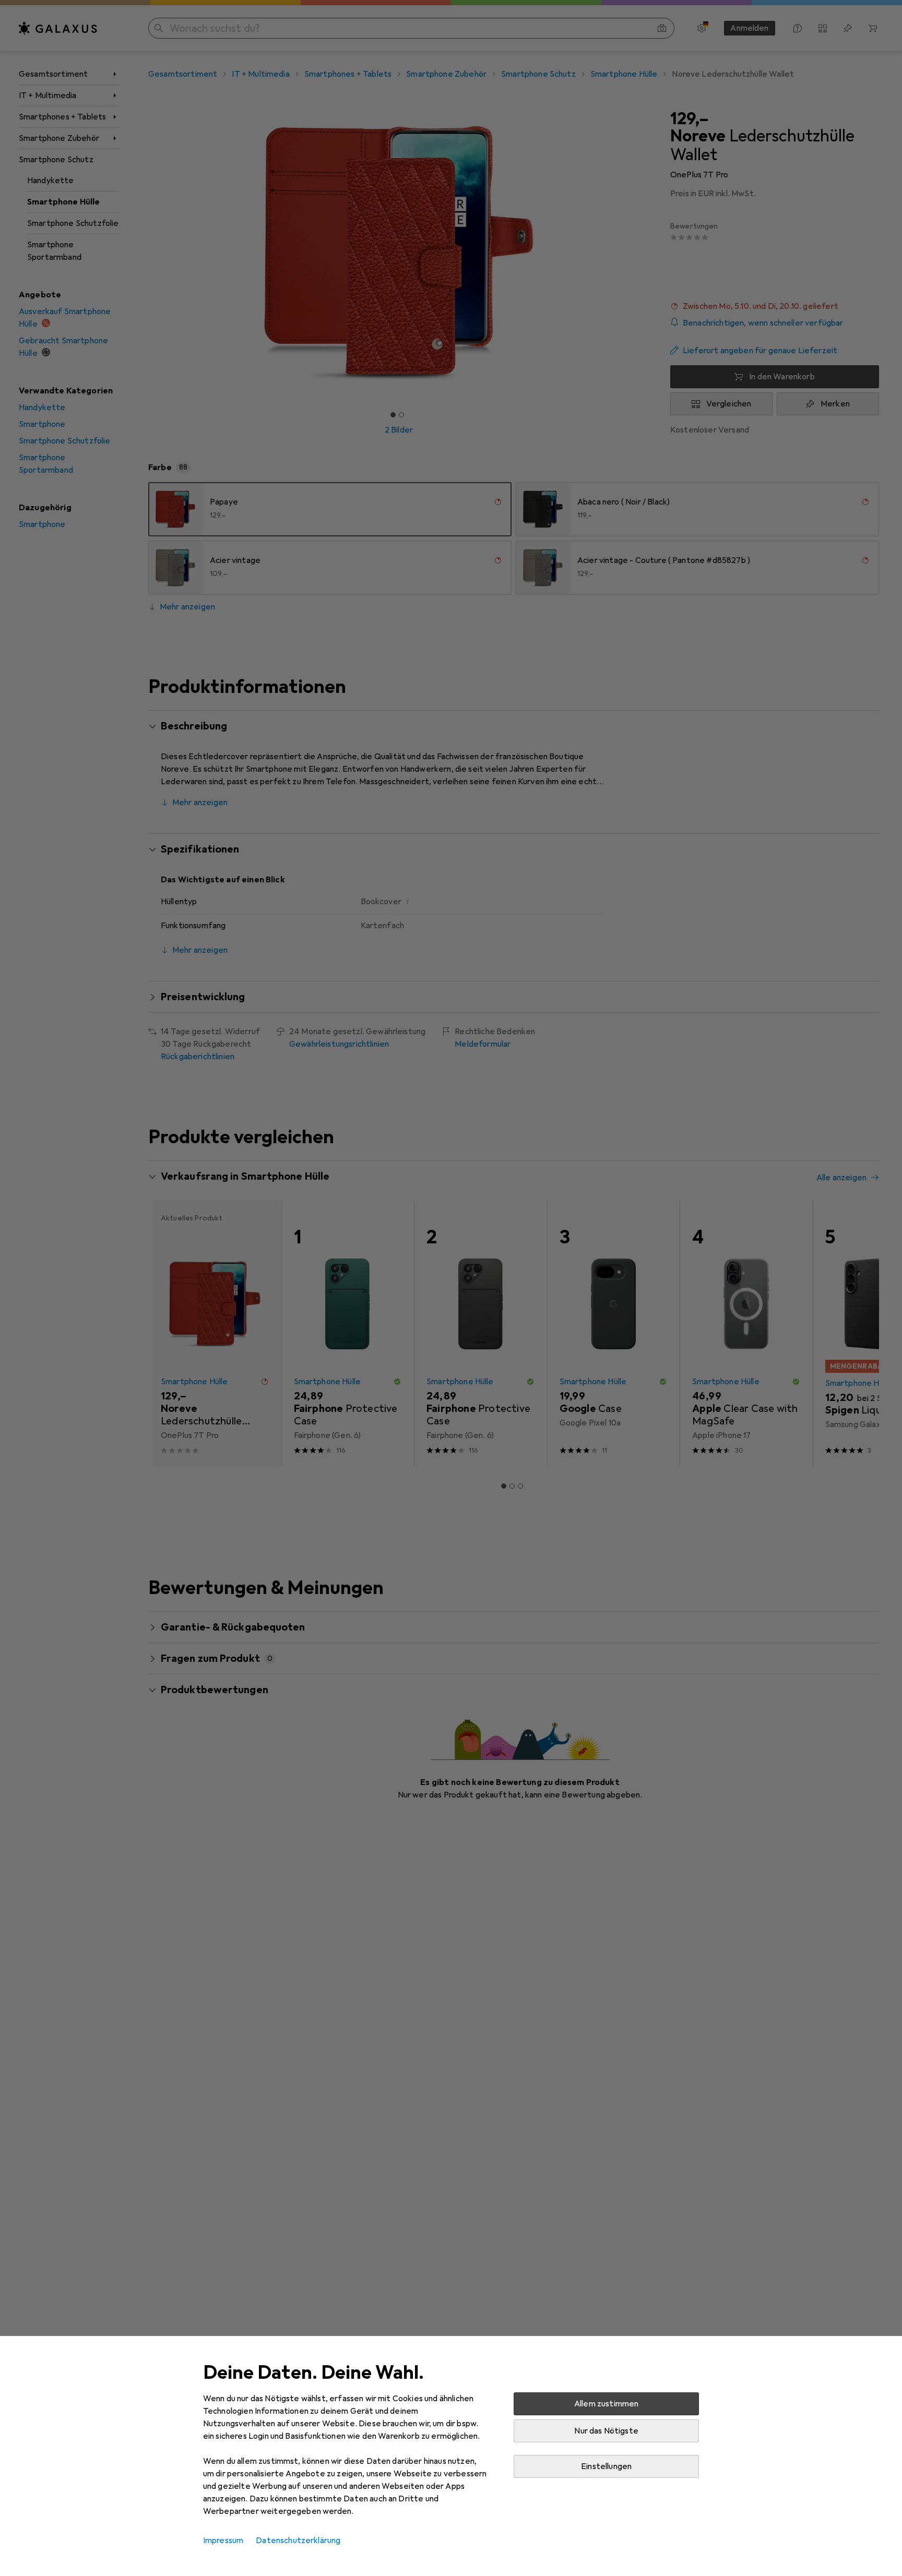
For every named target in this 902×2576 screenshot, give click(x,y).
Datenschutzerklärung (298, 2541)
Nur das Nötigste (606, 2431)
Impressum (223, 2541)
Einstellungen (606, 2466)
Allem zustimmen (606, 2404)
